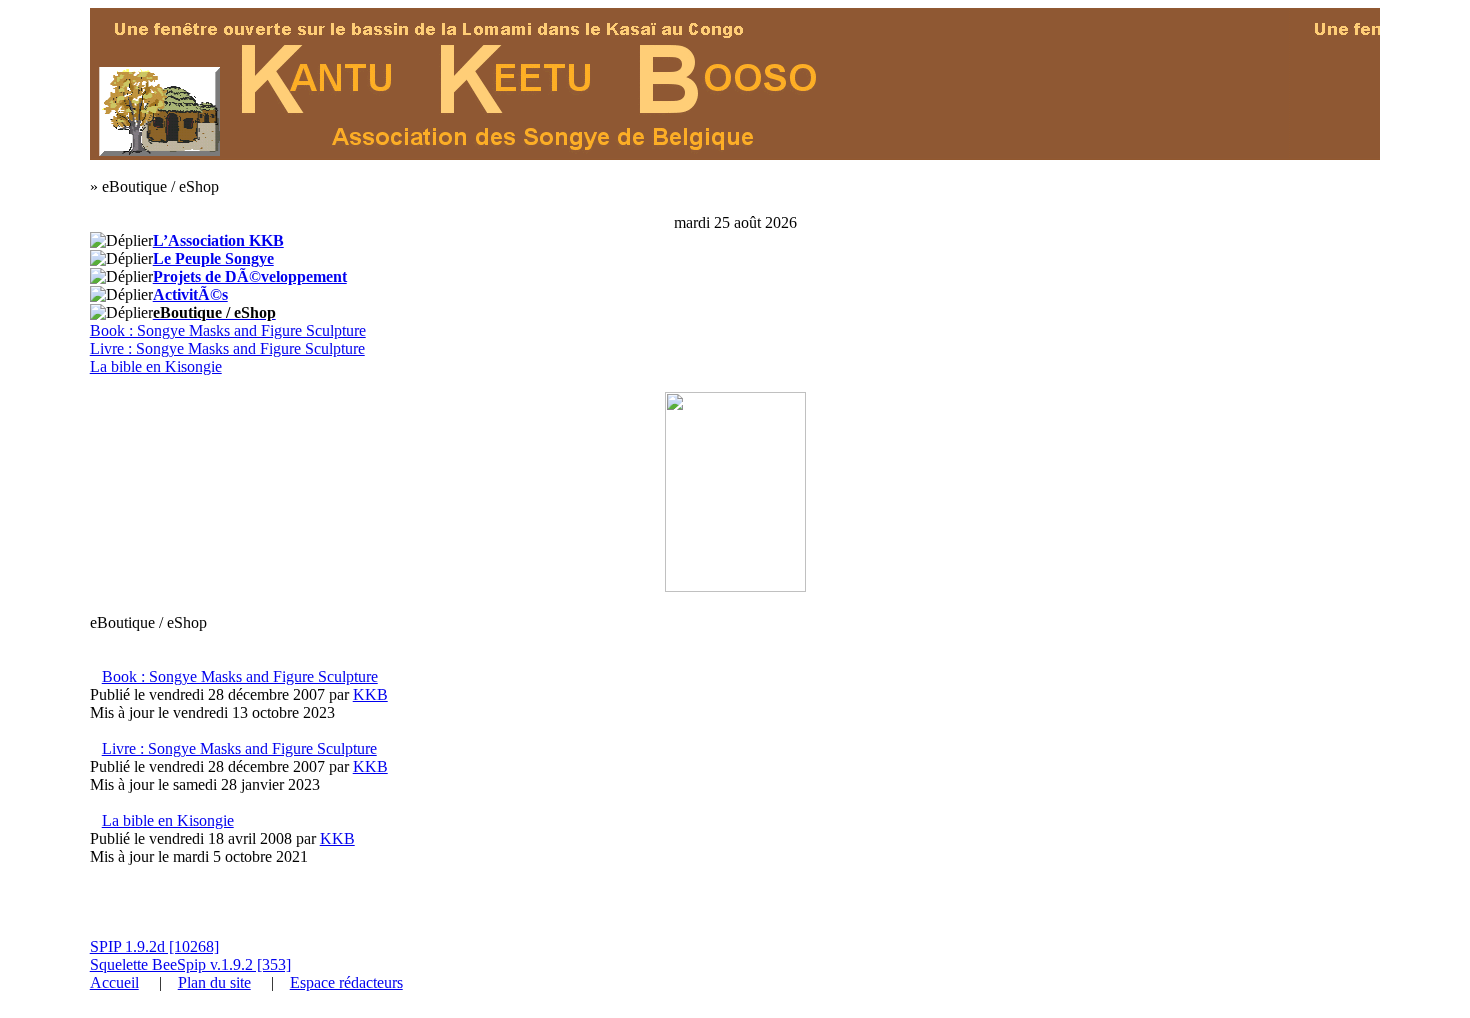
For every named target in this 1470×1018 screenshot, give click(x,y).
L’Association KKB (218, 240)
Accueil (114, 982)
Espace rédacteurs (346, 982)
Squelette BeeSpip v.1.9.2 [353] (190, 964)
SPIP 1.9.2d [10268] (154, 946)
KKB (370, 694)
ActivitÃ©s (190, 294)
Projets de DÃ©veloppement (250, 276)
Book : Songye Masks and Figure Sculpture (228, 330)
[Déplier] (121, 241)
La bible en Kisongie (156, 366)
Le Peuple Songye (213, 258)
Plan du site (214, 982)
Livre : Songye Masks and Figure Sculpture (227, 348)
